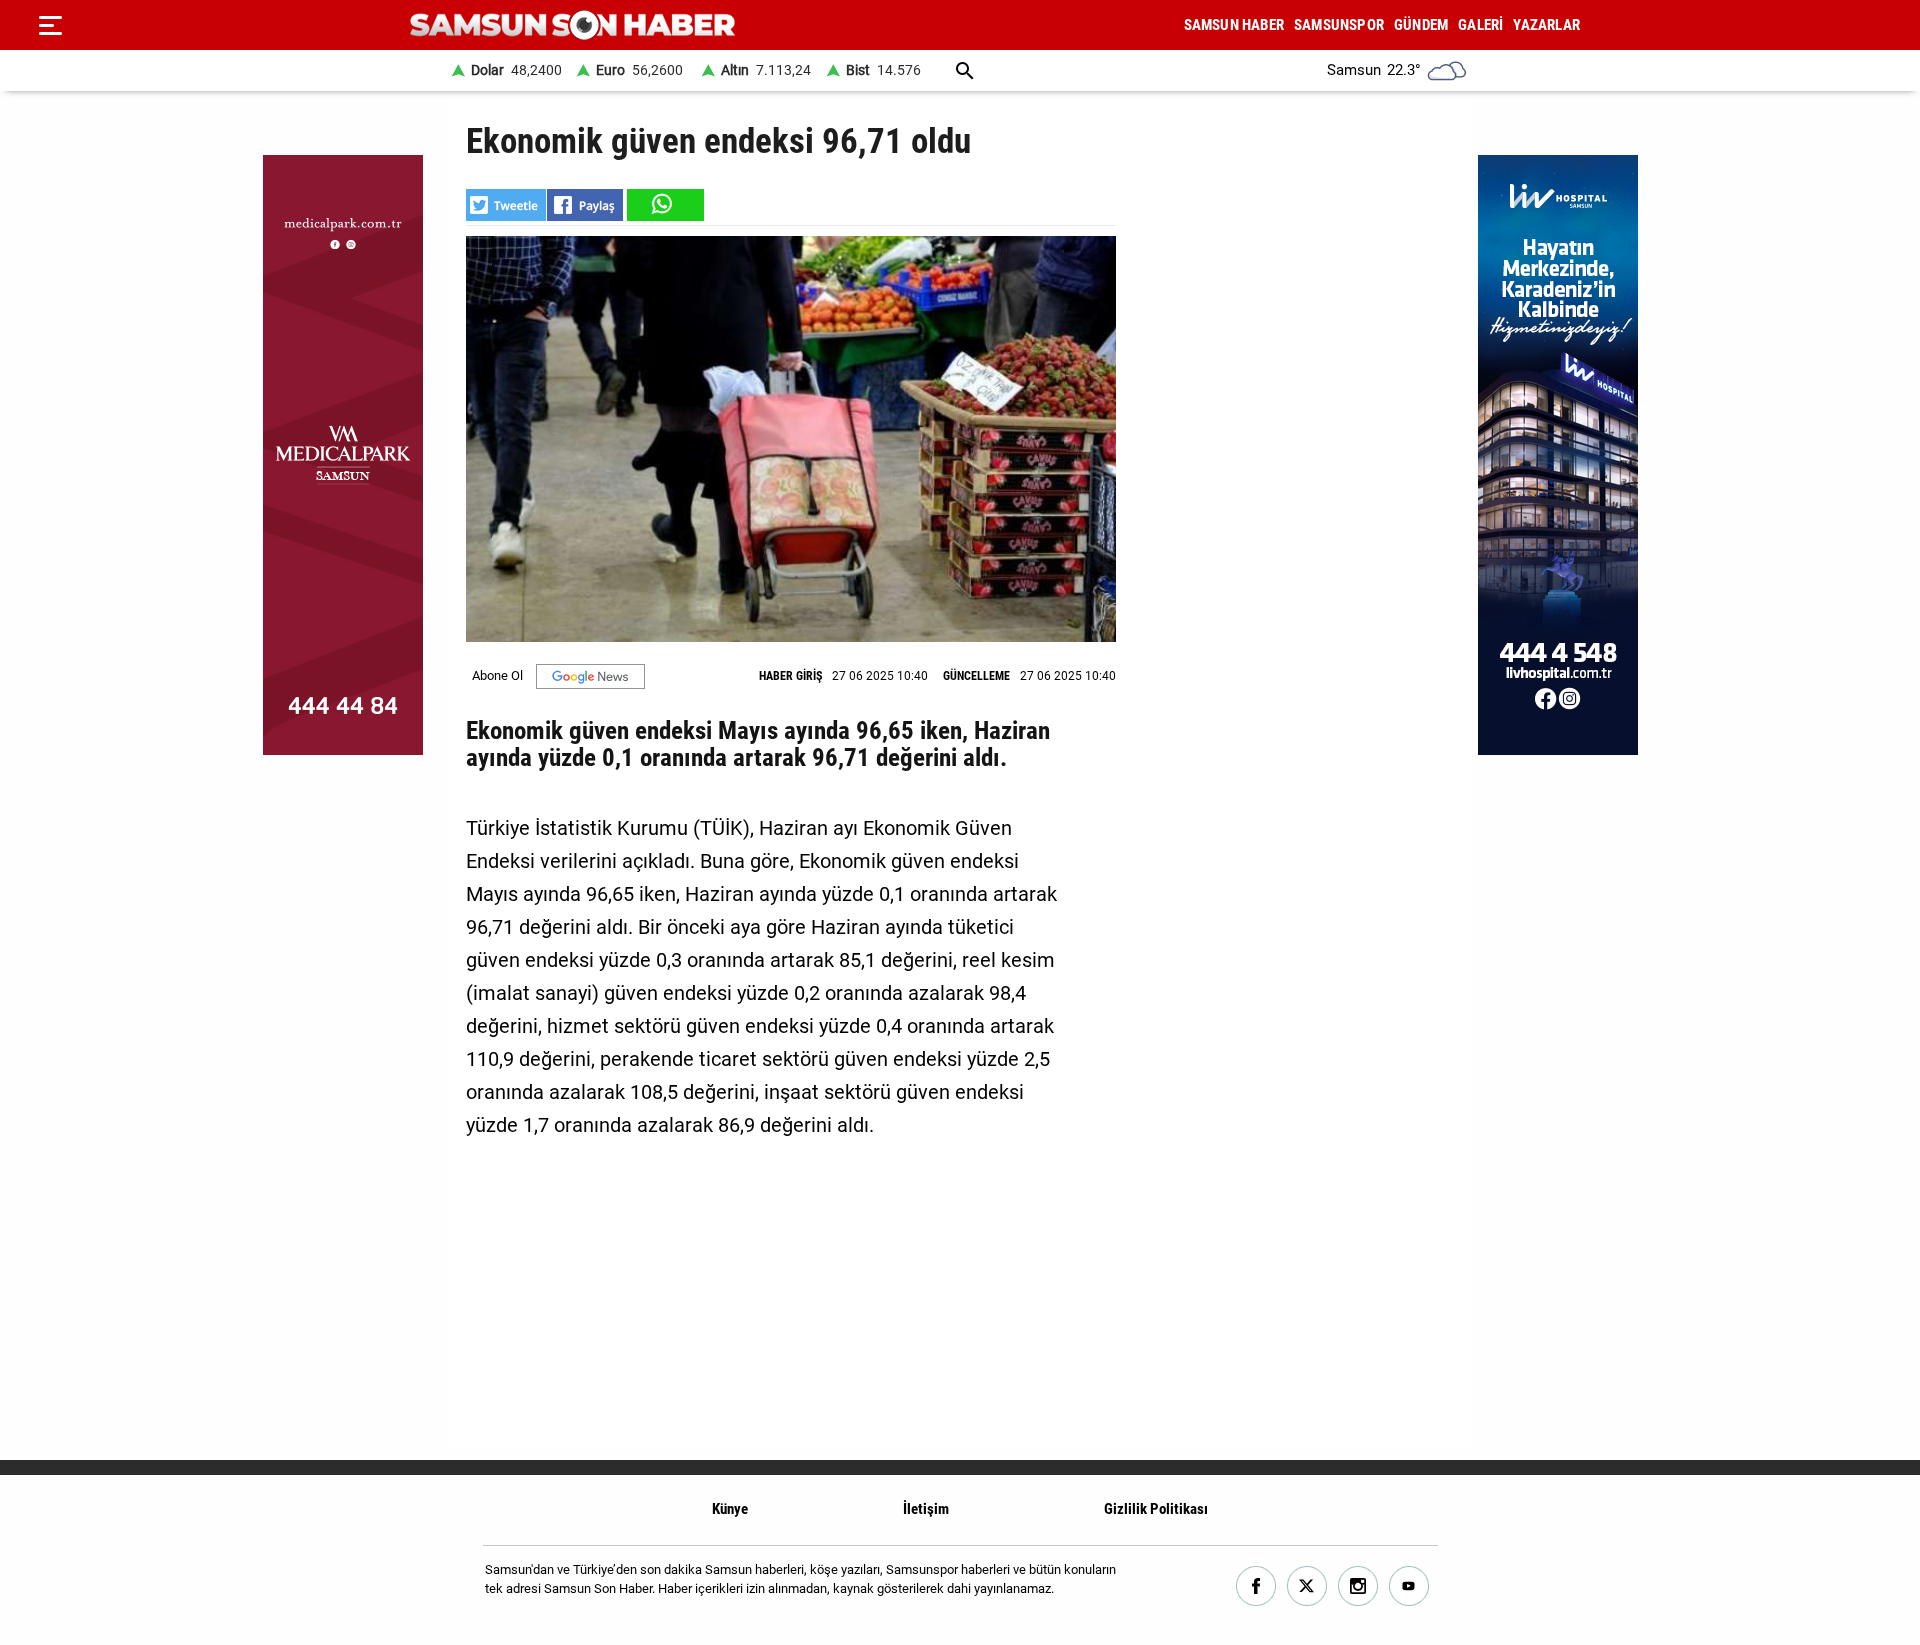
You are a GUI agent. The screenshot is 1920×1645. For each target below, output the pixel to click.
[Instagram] (1358, 1586)
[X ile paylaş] (506, 205)
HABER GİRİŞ (790, 676)
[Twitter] (1307, 1586)
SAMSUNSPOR (1339, 25)
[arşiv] (965, 70)
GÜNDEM (1421, 25)
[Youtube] (1409, 1586)
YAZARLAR (1546, 25)
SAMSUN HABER (1234, 25)
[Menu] (50, 25)
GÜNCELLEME (976, 676)
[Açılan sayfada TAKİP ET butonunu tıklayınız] (590, 676)
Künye (730, 1509)
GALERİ (1480, 25)
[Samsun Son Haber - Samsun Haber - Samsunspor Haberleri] (572, 25)
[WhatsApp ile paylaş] (664, 205)
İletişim (926, 1509)
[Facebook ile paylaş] (585, 205)
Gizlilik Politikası (1156, 1509)
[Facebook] (1256, 1586)
